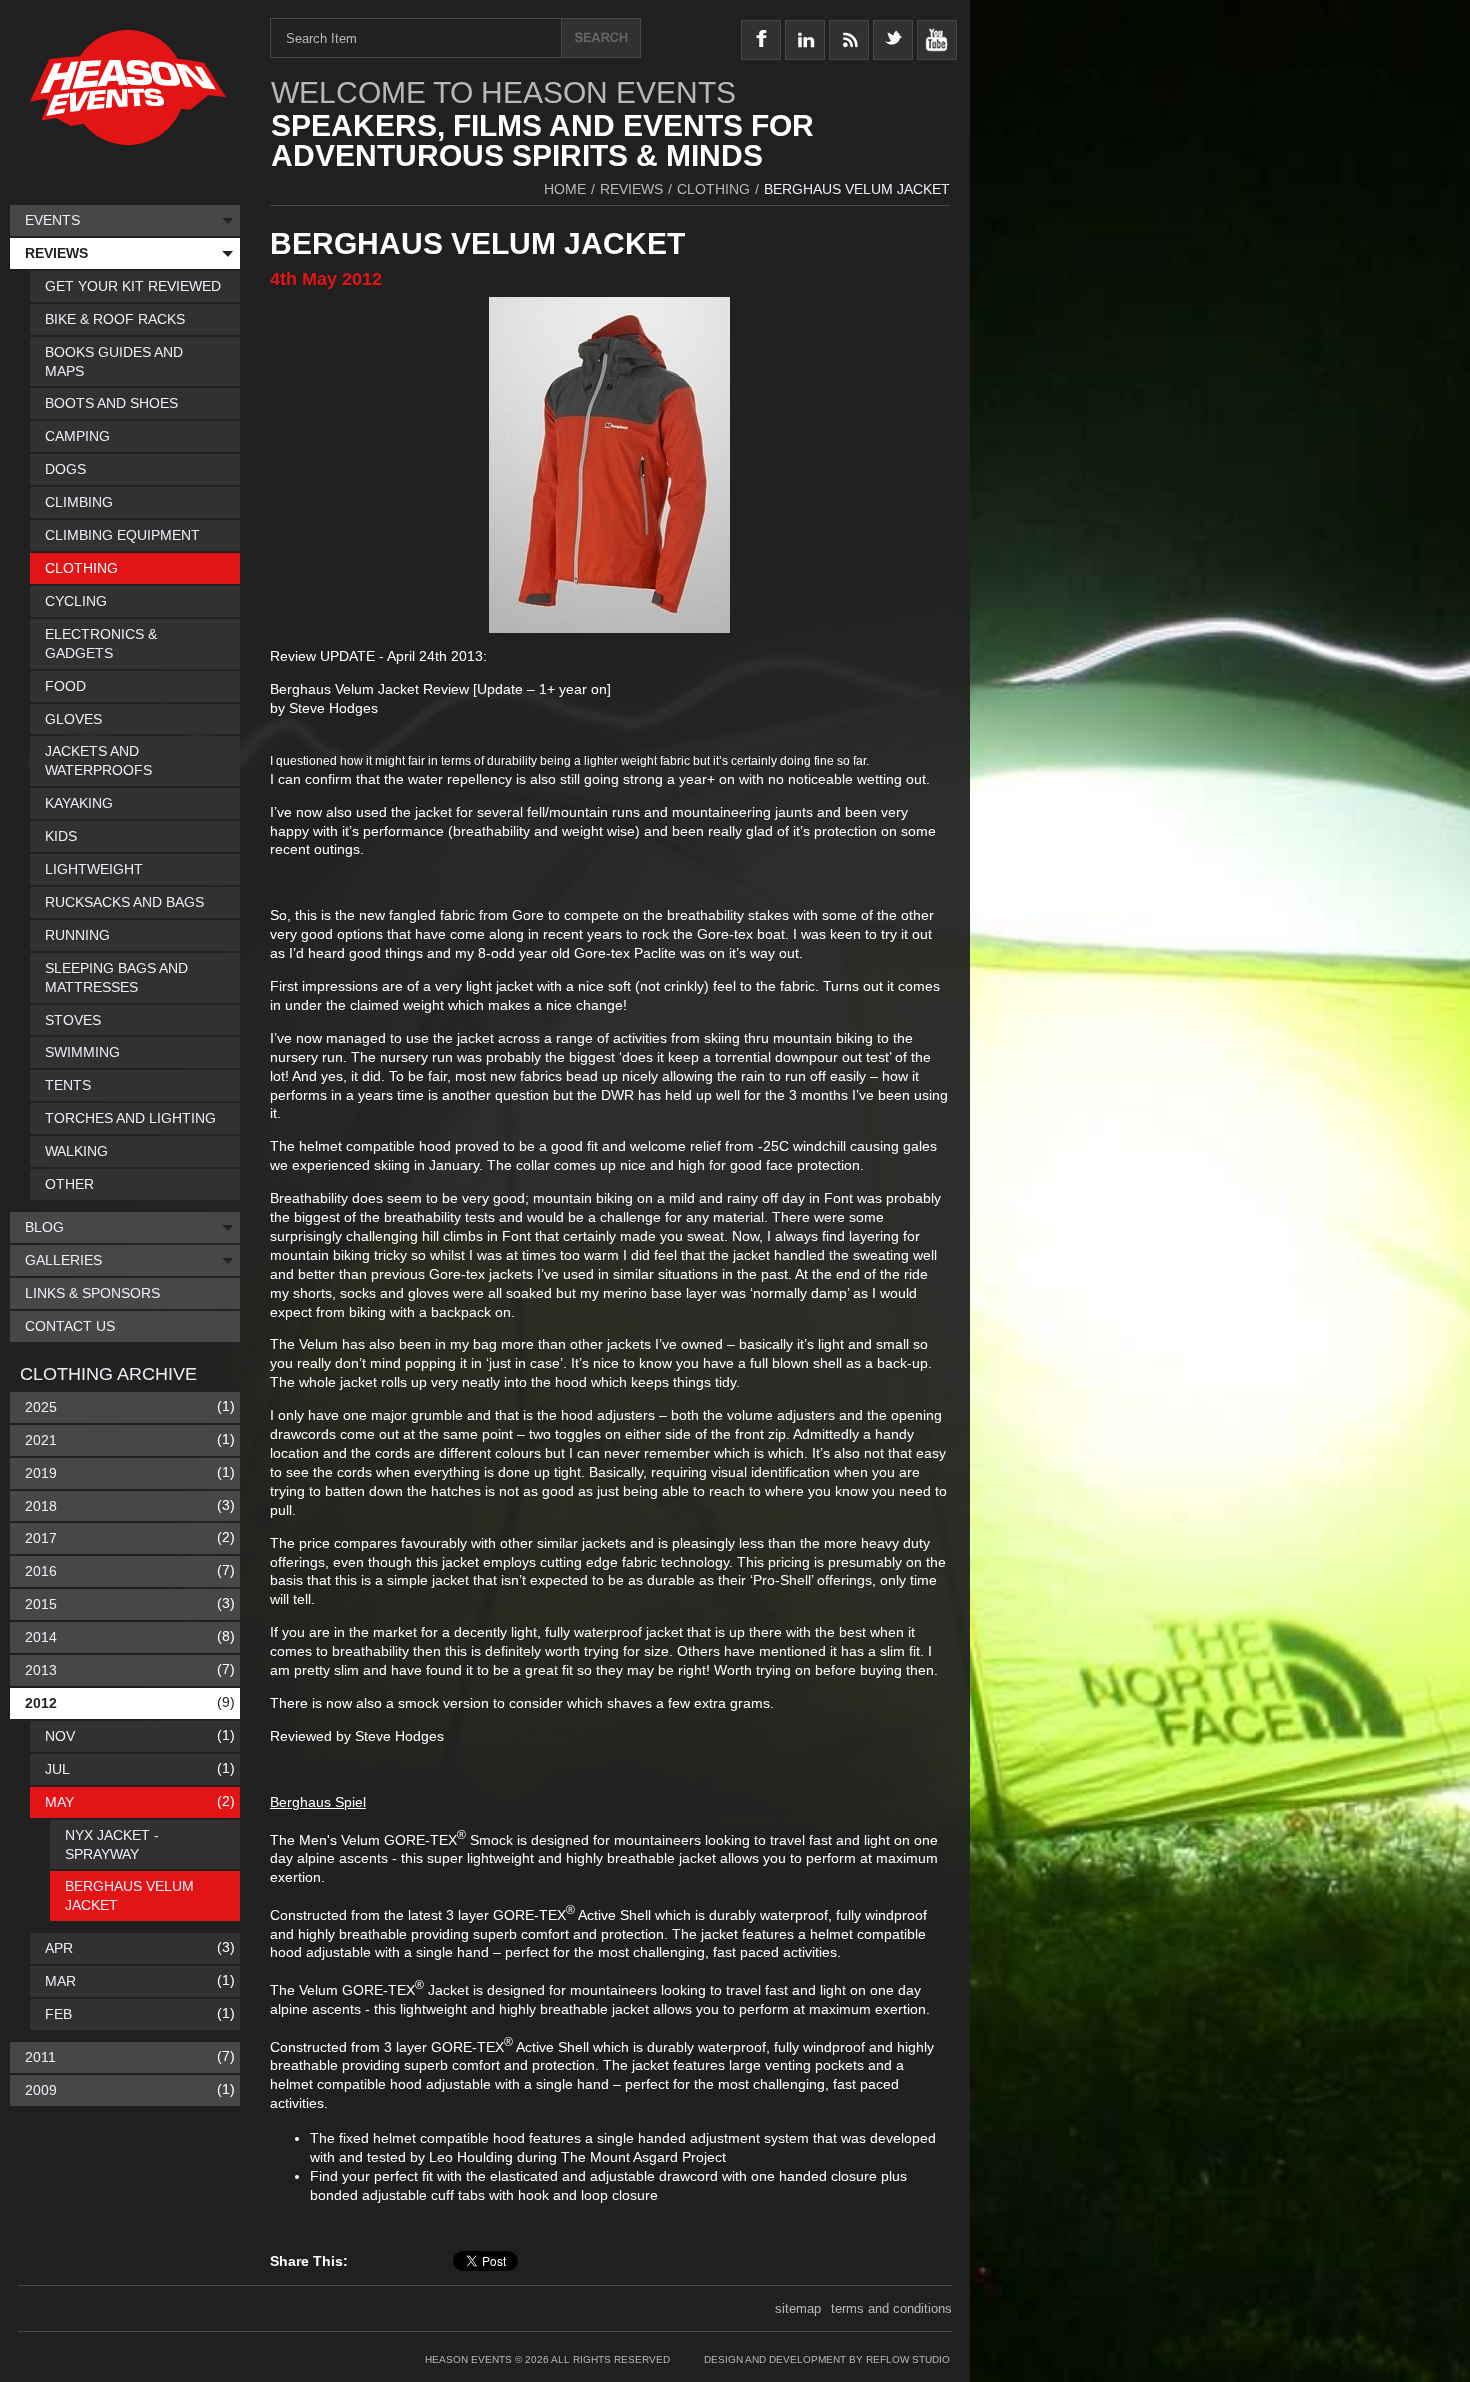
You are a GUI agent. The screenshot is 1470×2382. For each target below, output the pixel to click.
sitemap (798, 2308)
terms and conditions (891, 2308)
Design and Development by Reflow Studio (827, 2359)
